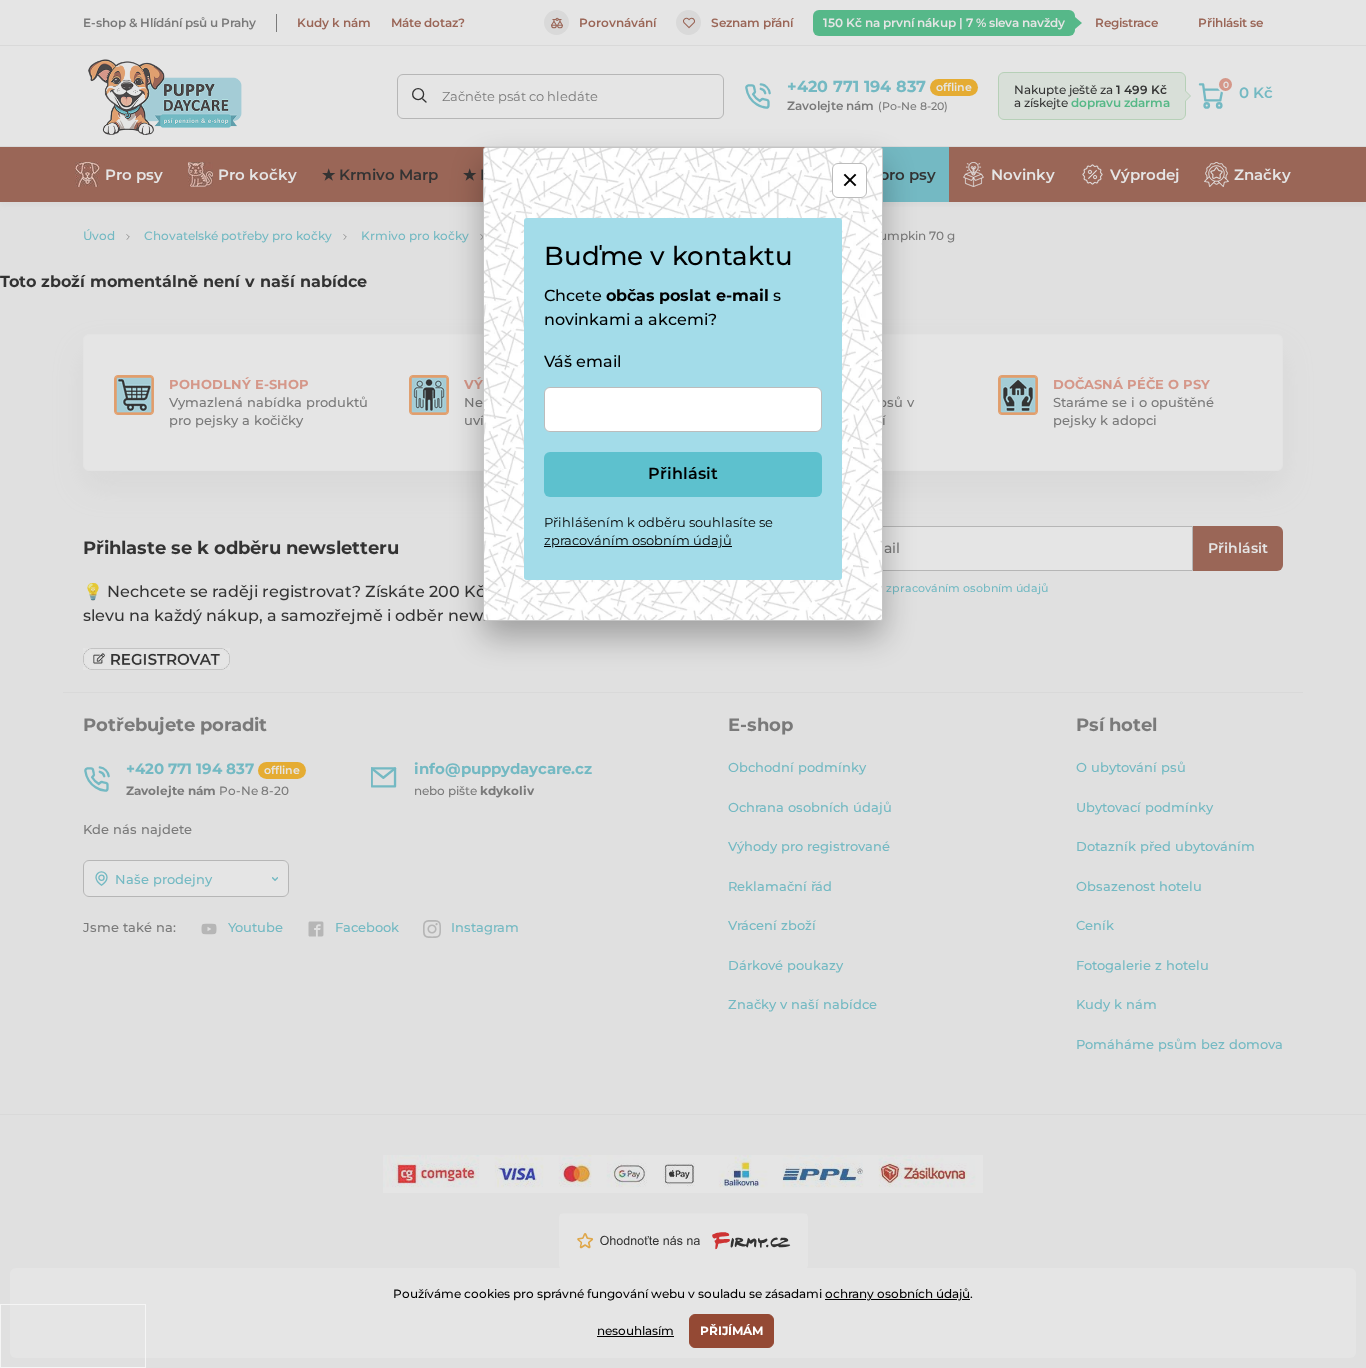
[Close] (849, 180)
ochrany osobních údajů (897, 1293)
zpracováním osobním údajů (638, 540)
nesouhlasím (635, 1330)
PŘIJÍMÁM (731, 1330)
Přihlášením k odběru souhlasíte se (658, 531)
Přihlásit (683, 473)
